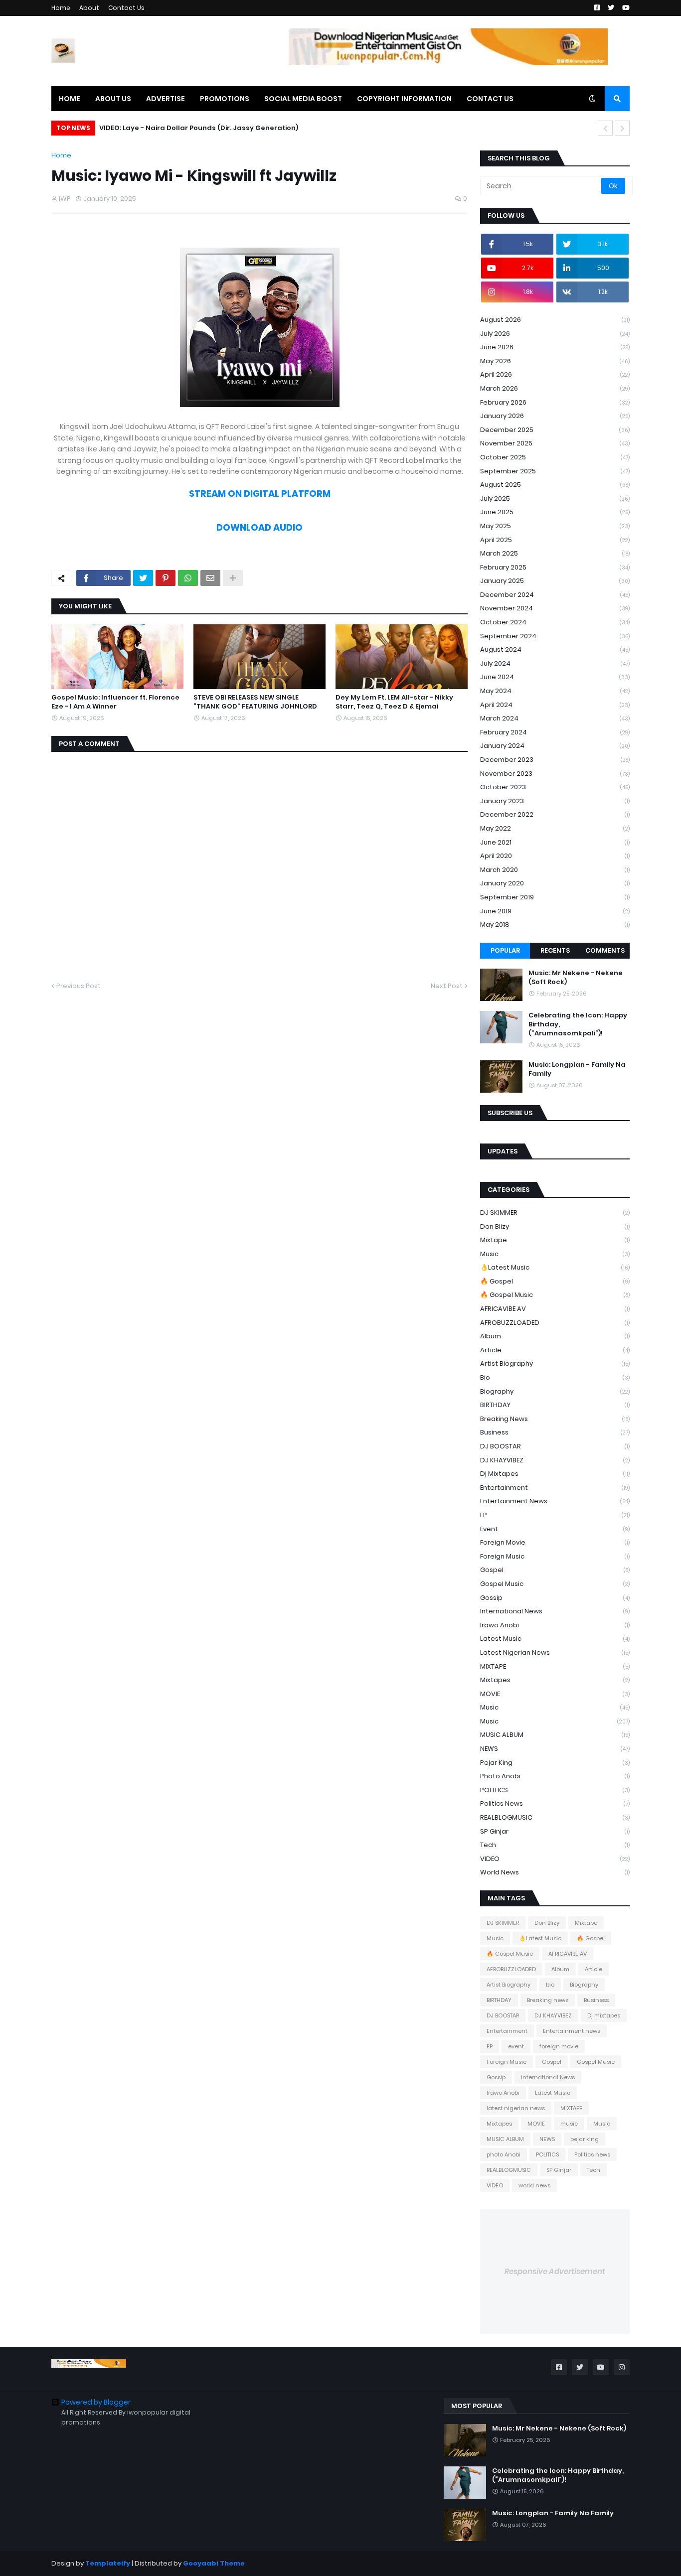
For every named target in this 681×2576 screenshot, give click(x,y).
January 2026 (555, 416)
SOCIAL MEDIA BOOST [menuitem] (303, 99)
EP (555, 1515)
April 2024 (555, 705)
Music (555, 1254)
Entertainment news (555, 1501)
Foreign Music (555, 1556)
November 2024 (555, 608)
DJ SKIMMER (555, 1213)
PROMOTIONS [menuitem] (225, 99)
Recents (555, 950)
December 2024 (555, 595)
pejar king (555, 1763)
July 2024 (555, 663)
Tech (555, 1845)
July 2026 (555, 334)
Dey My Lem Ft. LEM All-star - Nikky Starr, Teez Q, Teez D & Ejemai (394, 702)
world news (555, 1872)
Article (555, 1350)
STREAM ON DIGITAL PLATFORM (260, 494)
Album (555, 1336)
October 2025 (555, 457)
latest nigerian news (555, 1652)
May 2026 (555, 361)
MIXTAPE (555, 1666)
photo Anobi (555, 1776)
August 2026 (555, 320)
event (555, 1529)
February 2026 (555, 402)
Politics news (555, 1803)
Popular (505, 950)
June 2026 (555, 347)
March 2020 (555, 870)
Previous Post (79, 986)
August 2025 (555, 485)
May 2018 (555, 925)
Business (555, 1432)
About (89, 8)
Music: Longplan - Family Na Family (577, 1069)
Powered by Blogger (96, 2402)
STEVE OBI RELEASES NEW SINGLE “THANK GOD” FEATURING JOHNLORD (255, 702)
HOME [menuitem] (70, 99)
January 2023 (555, 801)
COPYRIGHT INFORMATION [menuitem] (404, 99)
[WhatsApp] (188, 578)
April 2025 (555, 540)
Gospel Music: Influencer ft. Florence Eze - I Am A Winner (115, 702)
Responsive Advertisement (555, 2271)
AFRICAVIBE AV (555, 1309)
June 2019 (555, 911)
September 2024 (555, 636)
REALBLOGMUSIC (555, 1817)
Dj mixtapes (555, 1474)
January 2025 (555, 581)
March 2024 (555, 718)
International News (555, 1611)
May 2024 (555, 691)
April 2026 (555, 374)
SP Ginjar (555, 1831)
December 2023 (555, 760)
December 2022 (555, 814)
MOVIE (555, 1694)
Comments (605, 950)
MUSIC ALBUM (555, 1735)
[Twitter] (143, 578)
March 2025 (555, 553)
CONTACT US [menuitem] (490, 99)
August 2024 (555, 649)
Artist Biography (555, 1363)
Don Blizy (555, 1226)
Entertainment (555, 1488)
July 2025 (555, 499)
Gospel (555, 1570)
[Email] (210, 578)
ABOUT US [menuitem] (113, 99)
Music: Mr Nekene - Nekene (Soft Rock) (576, 978)
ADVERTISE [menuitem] (166, 99)
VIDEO (555, 1859)
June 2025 (555, 512)
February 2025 (555, 567)
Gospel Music (555, 1584)
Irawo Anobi (555, 1625)
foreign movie (555, 1542)
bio (555, 1377)
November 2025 (555, 443)
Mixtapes (555, 1680)
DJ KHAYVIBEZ (555, 1460)
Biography (555, 1391)
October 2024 (555, 622)
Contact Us (126, 8)
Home (61, 8)
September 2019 (555, 897)
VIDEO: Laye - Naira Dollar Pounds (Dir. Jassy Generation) (199, 128)
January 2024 (555, 746)
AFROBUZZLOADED (555, 1323)
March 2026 (555, 388)
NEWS (555, 1749)
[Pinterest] (166, 578)
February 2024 (555, 732)
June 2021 (555, 842)
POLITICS (555, 1790)
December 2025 (555, 430)
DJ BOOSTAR (555, 1446)
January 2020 (555, 883)
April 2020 (555, 856)
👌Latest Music (555, 1267)
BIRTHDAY (555, 1405)
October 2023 (555, 787)
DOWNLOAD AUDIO (259, 527)
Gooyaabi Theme (214, 2563)
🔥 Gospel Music (555, 1295)
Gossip (555, 1598)
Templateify (108, 2563)
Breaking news (555, 1419)
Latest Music (555, 1639)
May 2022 (555, 828)
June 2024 (555, 677)
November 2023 (555, 774)
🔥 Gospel (555, 1281)
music (555, 1707)
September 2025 (555, 471)
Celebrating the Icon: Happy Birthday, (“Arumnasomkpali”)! (578, 1024)
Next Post (447, 986)
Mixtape (555, 1240)
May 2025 (555, 526)
